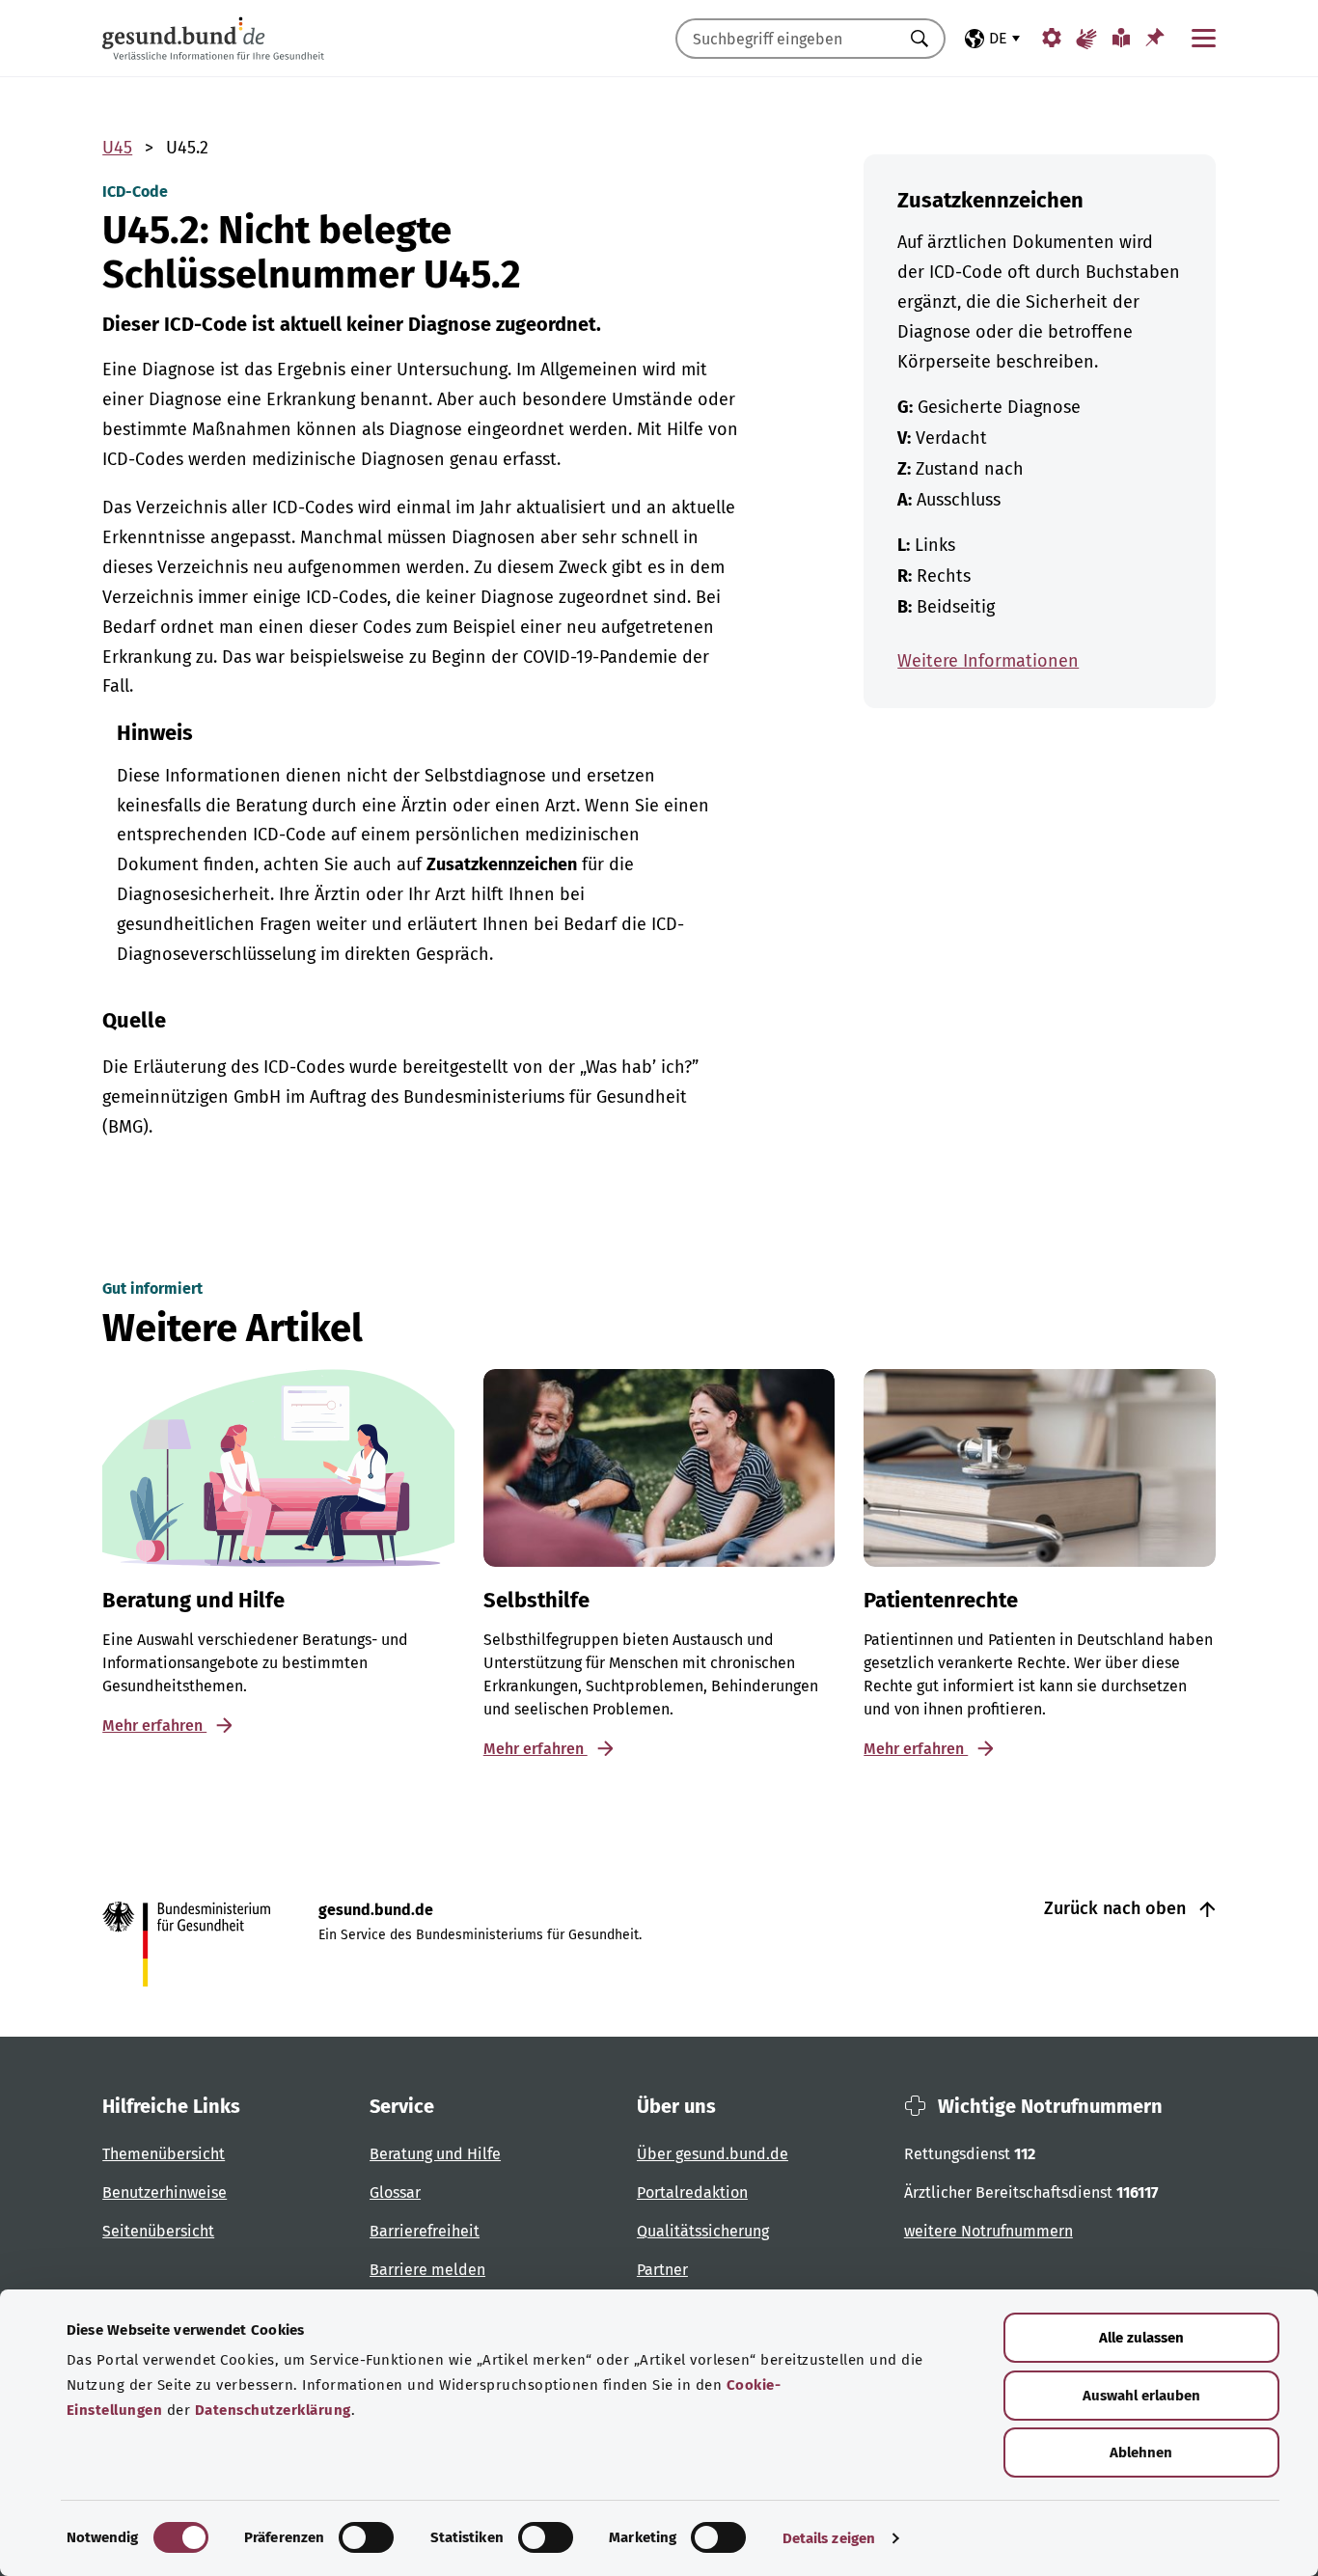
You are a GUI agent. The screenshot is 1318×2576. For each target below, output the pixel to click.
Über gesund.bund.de (713, 2154)
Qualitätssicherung (703, 2231)
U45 (117, 148)
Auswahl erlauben (1141, 2396)
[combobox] (786, 39)
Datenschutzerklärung (273, 2410)
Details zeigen (829, 2538)
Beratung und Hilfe (435, 2154)
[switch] (366, 2537)
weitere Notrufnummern (988, 2231)
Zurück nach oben (1117, 1908)
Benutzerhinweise (165, 2192)
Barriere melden (427, 2270)
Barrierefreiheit (425, 2231)
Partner (662, 2270)
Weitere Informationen (988, 661)
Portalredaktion (692, 2192)
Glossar (395, 2192)
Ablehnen (1141, 2453)
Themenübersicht (164, 2154)
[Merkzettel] (1155, 37)
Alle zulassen (1141, 2338)
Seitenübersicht (158, 2231)
